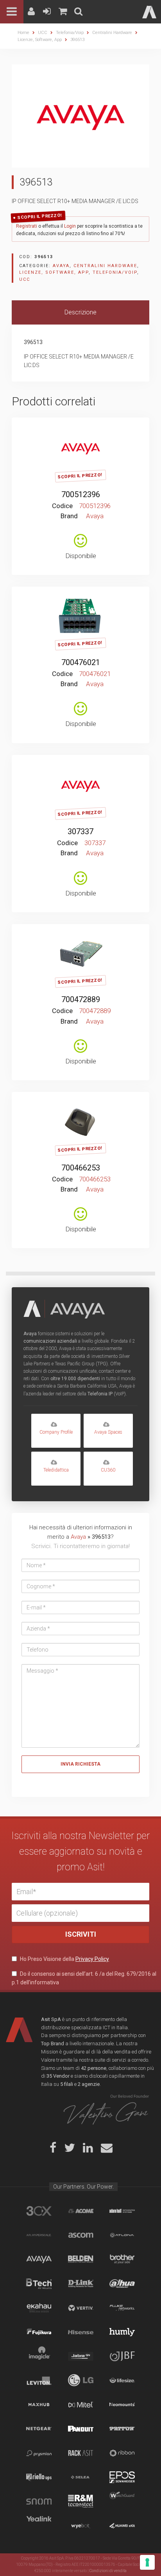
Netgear (39, 2429)
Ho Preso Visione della (64, 1959)
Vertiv (81, 2308)
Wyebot (81, 2526)
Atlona (122, 2235)
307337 (80, 831)
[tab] (80, 313)
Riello (39, 2477)
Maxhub (39, 2405)
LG (81, 2380)
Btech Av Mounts (39, 2283)
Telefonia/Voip (70, 33)
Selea (81, 2477)
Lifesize (122, 2380)
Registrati (27, 226)
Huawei (122, 2526)
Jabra (81, 2356)
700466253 (81, 1168)
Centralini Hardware (112, 33)
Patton (122, 2429)
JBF (122, 2356)
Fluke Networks (122, 2308)
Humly (122, 2332)
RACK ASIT (81, 2453)
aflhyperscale (39, 2235)
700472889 (81, 999)
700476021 (81, 662)
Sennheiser (122, 2477)
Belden (81, 2259)
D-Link (81, 2283)
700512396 (81, 494)
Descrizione (80, 312)
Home (23, 33)
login (77, 429)
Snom (39, 2501)
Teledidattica (56, 1470)
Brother (122, 2259)
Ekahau (39, 2308)
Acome (81, 2211)
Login (70, 226)
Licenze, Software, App (40, 40)
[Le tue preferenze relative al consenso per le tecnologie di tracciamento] (147, 2562)
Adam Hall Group (122, 2211)
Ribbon (122, 2453)
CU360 (108, 1470)
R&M (81, 2501)
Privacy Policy (92, 1959)
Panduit (81, 2429)
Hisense (81, 2332)
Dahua (122, 2283)
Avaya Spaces (108, 1432)
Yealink (39, 2526)
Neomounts (122, 2405)
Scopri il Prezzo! (40, 216)
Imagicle (39, 2356)
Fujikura (39, 2332)
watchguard (122, 2501)
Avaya (61, 266)
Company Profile (56, 1432)
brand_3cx (39, 2211)
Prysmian (39, 2453)
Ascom (81, 2235)
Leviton (39, 2380)
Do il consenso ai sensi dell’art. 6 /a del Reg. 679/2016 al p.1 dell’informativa (84, 1978)
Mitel (81, 2405)
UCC (43, 33)
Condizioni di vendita (108, 2571)
